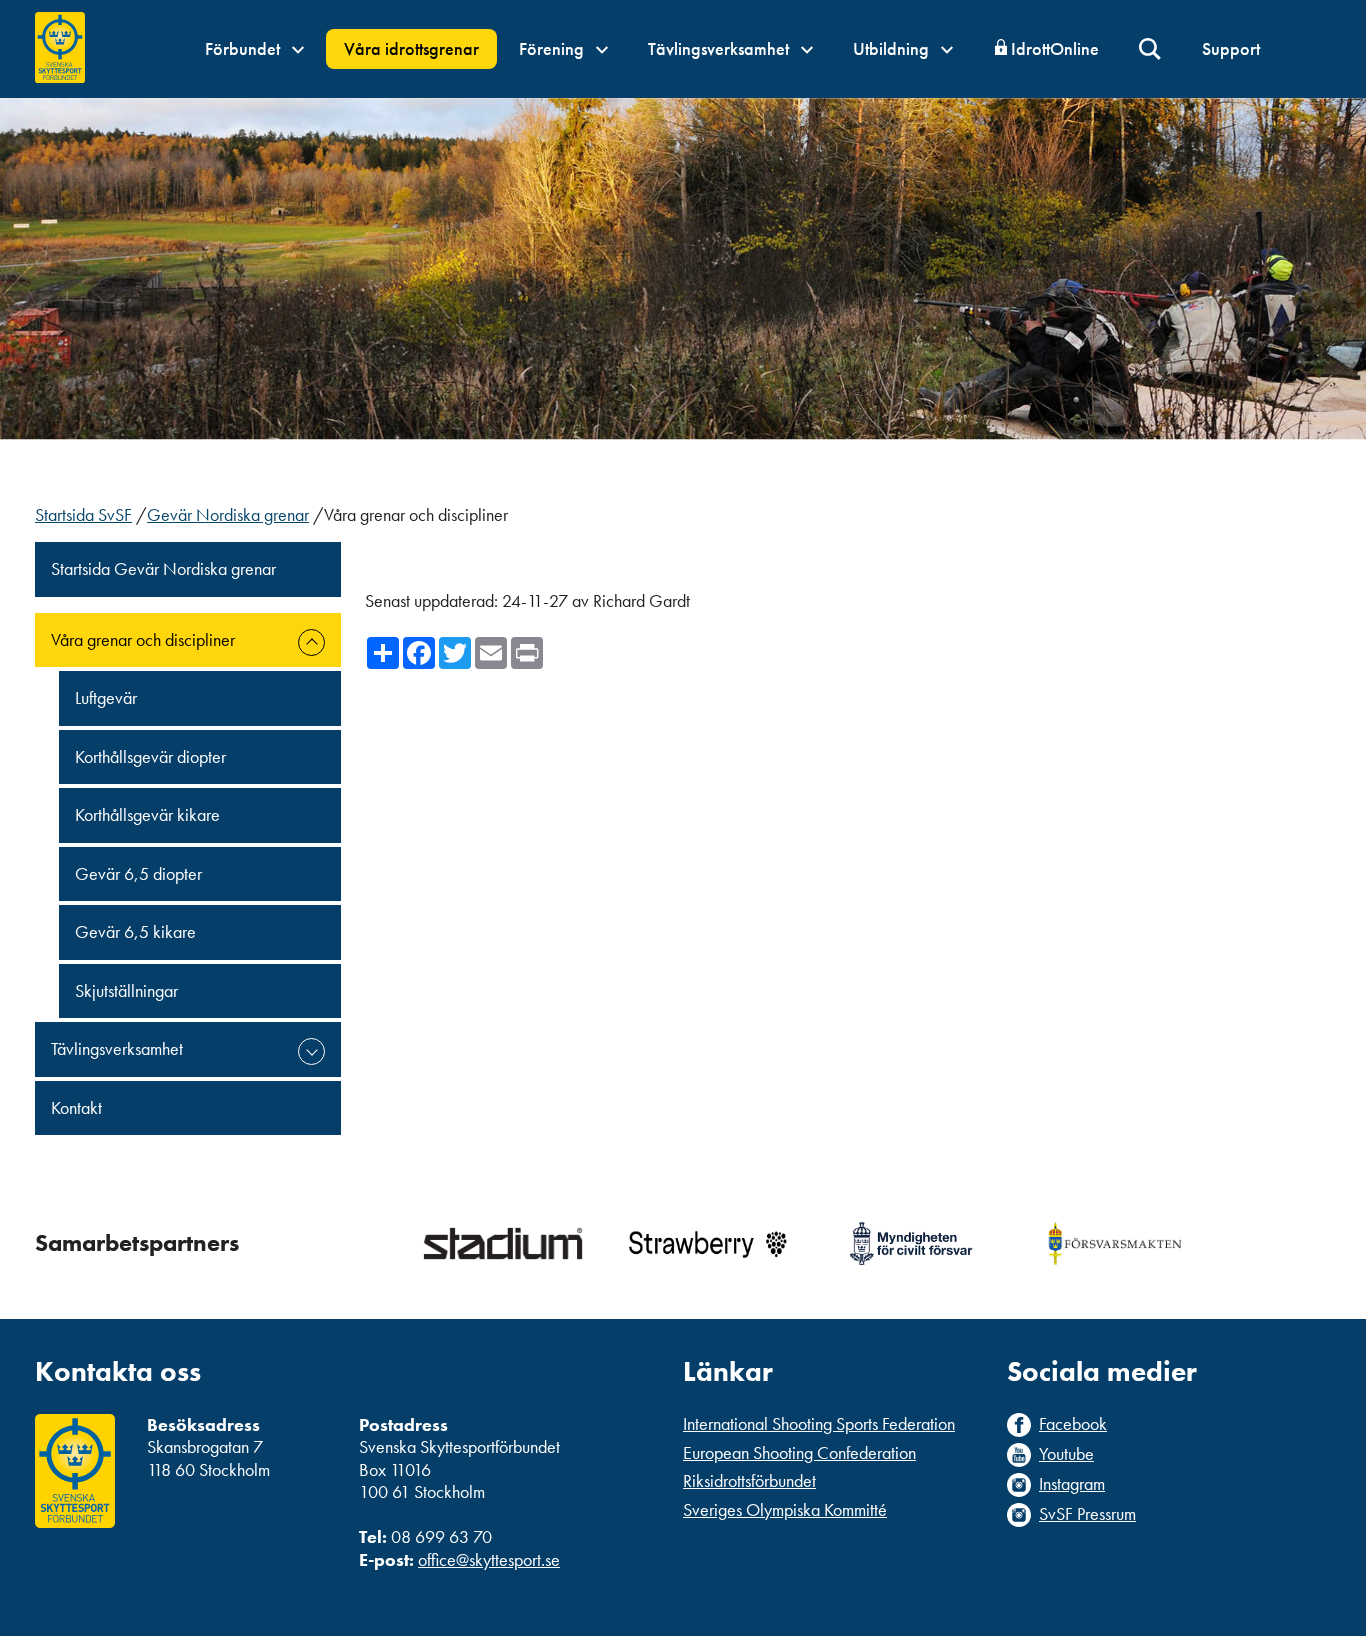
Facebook (1073, 1424)
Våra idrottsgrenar (411, 48)
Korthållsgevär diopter (150, 756)
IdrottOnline (1055, 48)
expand (311, 642)
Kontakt (76, 1107)
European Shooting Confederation (799, 1452)
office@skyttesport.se (489, 1559)
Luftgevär (106, 697)
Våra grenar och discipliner (143, 639)
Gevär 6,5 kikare (135, 931)
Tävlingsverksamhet (720, 48)
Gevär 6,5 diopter (138, 873)
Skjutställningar (126, 990)
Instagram (1072, 1484)
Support (1231, 48)
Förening (553, 48)
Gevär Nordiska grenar (228, 514)
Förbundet (244, 48)
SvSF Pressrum (1087, 1514)
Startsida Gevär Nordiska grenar (163, 568)
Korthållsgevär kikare (147, 814)
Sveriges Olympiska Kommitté (785, 1509)
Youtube (1066, 1454)
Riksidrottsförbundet (749, 1480)
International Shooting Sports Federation (819, 1423)
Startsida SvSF (83, 514)
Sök (1150, 49)
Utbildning (893, 48)
